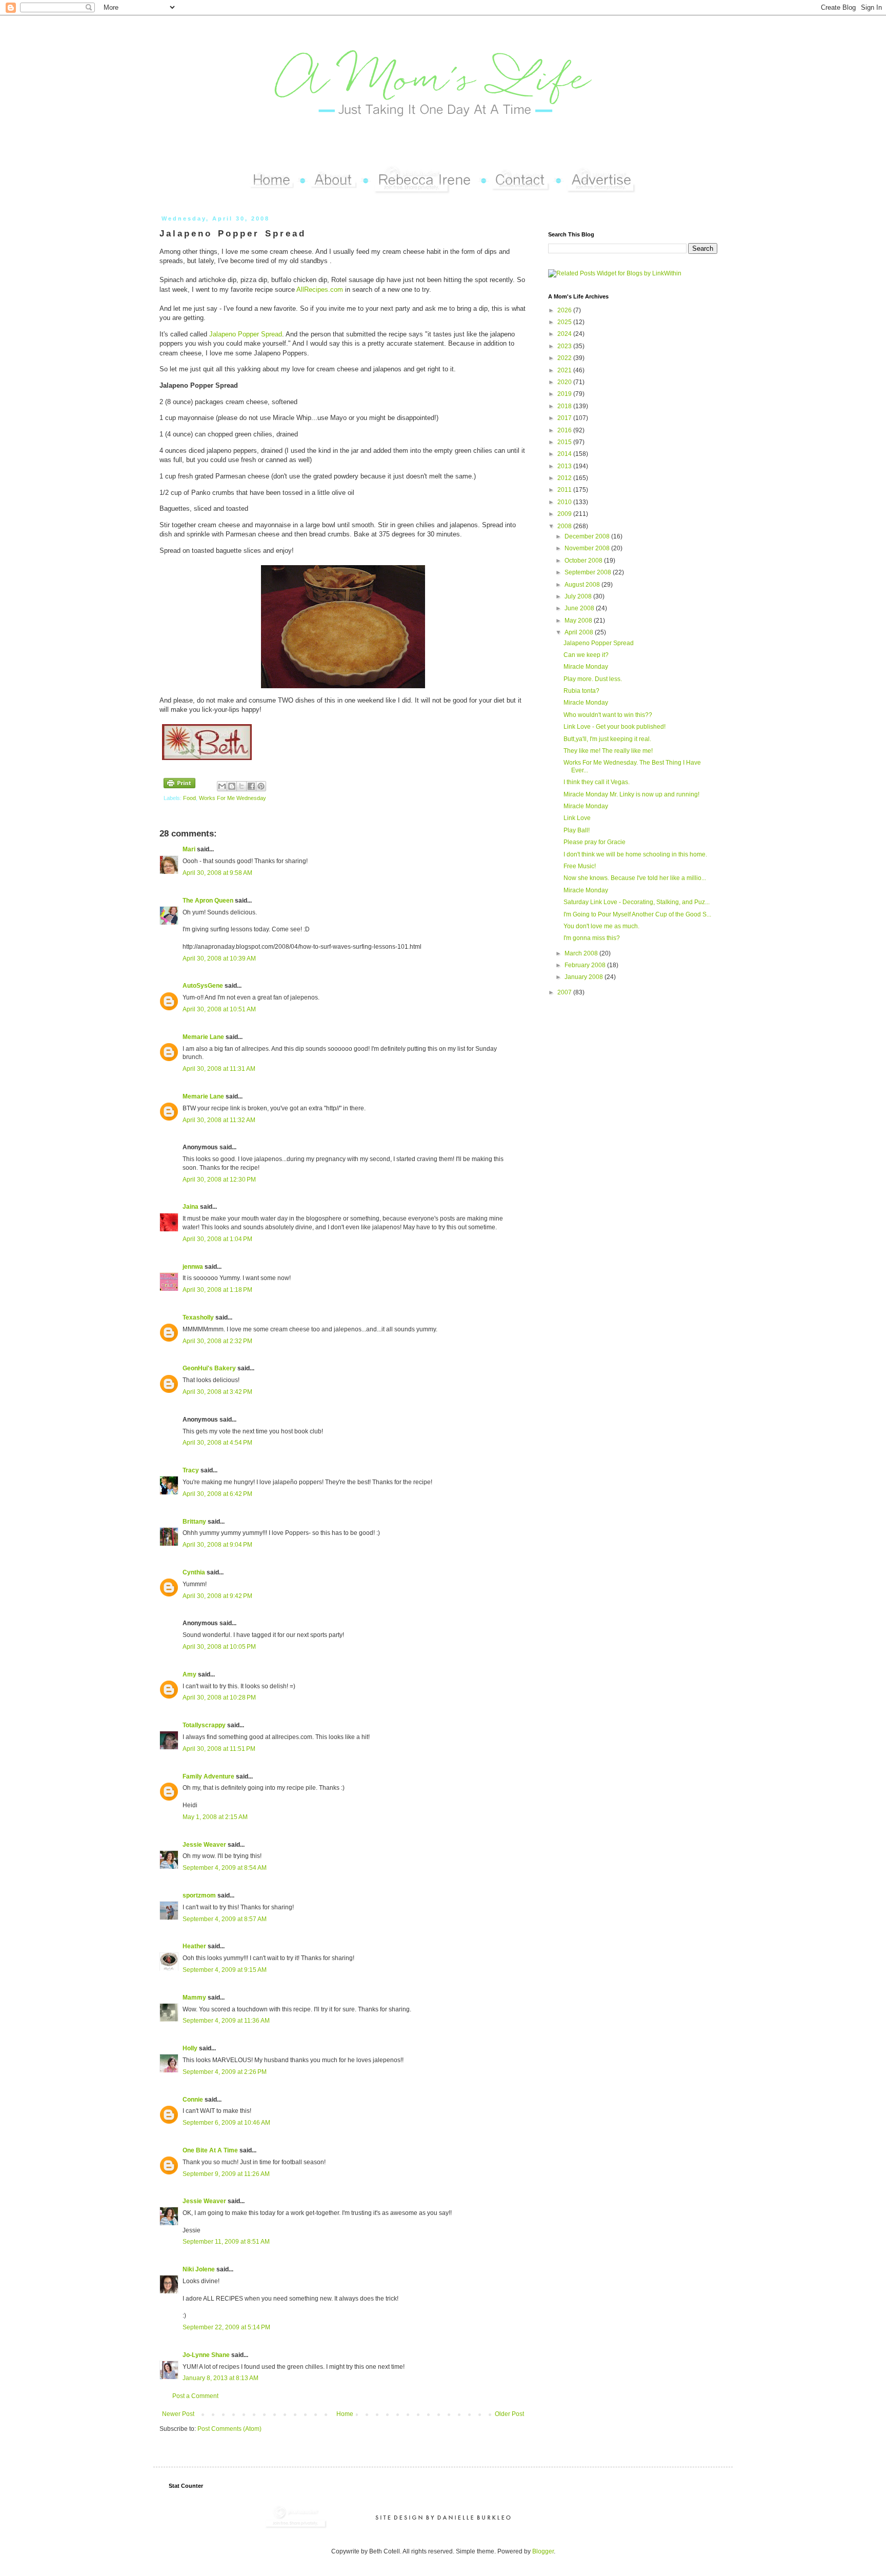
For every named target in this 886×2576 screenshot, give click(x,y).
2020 (565, 382)
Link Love (577, 818)
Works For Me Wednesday (233, 798)
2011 (565, 490)
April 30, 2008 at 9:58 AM (217, 873)
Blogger (543, 2551)
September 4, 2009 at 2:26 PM (225, 2072)
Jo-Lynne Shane (206, 2355)
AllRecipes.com (321, 289)
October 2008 (584, 561)
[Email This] (222, 786)
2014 (565, 454)
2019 (565, 394)
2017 (565, 418)
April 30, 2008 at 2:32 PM (217, 1341)
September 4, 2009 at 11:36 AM (226, 2021)
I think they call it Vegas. (597, 782)
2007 (565, 992)
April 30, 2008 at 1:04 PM (217, 1239)
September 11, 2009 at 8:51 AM (226, 2242)
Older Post (509, 2414)
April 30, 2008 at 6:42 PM (217, 1494)
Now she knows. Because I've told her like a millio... (635, 878)
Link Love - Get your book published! (615, 727)
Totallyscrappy (204, 1725)
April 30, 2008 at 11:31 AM (219, 1069)
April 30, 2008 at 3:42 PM (217, 1392)
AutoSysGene (203, 986)
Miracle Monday (586, 667)
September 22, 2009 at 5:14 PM (226, 2327)
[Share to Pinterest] (261, 786)
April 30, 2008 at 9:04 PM (217, 1545)
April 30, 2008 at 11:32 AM (219, 1120)
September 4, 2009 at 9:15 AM (225, 1970)
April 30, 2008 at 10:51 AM (219, 1009)
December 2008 (588, 536)
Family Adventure (208, 1776)
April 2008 (580, 632)
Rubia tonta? (581, 691)
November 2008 (588, 548)
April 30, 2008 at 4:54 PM (217, 1443)
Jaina (190, 1207)
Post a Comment (195, 2396)
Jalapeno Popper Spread (246, 334)
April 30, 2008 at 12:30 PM (219, 1180)
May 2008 (579, 621)
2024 (565, 334)
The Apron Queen (208, 901)
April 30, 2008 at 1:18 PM (217, 1290)
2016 (565, 430)
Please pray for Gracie (595, 842)
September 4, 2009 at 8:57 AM (225, 1919)
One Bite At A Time (210, 2150)
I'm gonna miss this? (592, 938)
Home (345, 2414)
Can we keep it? (586, 655)
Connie (193, 2100)
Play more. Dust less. (593, 679)
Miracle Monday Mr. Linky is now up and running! (631, 794)
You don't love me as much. (601, 926)
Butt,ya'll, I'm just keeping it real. (607, 739)
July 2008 (579, 596)
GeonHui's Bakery (209, 1368)
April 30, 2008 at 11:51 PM (219, 1749)
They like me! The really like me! (608, 751)
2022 (565, 358)
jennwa (193, 1267)
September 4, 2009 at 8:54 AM (225, 1868)
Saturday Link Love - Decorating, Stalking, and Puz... (637, 902)
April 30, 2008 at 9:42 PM (217, 1596)
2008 (565, 526)
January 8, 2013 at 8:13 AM (220, 2378)
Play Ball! (577, 830)
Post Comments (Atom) (229, 2429)
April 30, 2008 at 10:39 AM (219, 958)
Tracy (191, 1470)
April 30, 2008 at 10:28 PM (219, 1698)
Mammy (194, 1998)
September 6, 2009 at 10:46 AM (226, 2123)
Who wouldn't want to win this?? (608, 715)
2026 (565, 310)
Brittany (194, 1522)
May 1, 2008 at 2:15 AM (215, 1817)
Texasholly (198, 1317)
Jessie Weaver (204, 1845)
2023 (565, 346)
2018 (565, 406)
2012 (565, 478)
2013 (565, 466)
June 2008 (580, 608)
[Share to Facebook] (251, 786)
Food (189, 798)
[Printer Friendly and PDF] (179, 784)
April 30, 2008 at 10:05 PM (219, 1647)
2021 (565, 370)
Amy (189, 1674)
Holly (190, 2048)
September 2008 (589, 572)
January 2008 (585, 977)
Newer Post (178, 2414)
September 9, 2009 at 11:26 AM (226, 2174)
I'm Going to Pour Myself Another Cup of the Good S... (637, 914)
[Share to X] (241, 786)
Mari (189, 849)
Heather (194, 1946)
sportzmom (199, 1895)
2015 (565, 442)
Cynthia (194, 1572)
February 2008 (586, 965)
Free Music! (580, 866)
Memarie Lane (203, 1037)
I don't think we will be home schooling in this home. (635, 854)
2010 (565, 502)
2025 (565, 322)
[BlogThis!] (232, 786)
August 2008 (583, 585)
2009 (565, 514)
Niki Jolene (199, 2269)
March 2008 (582, 953)
